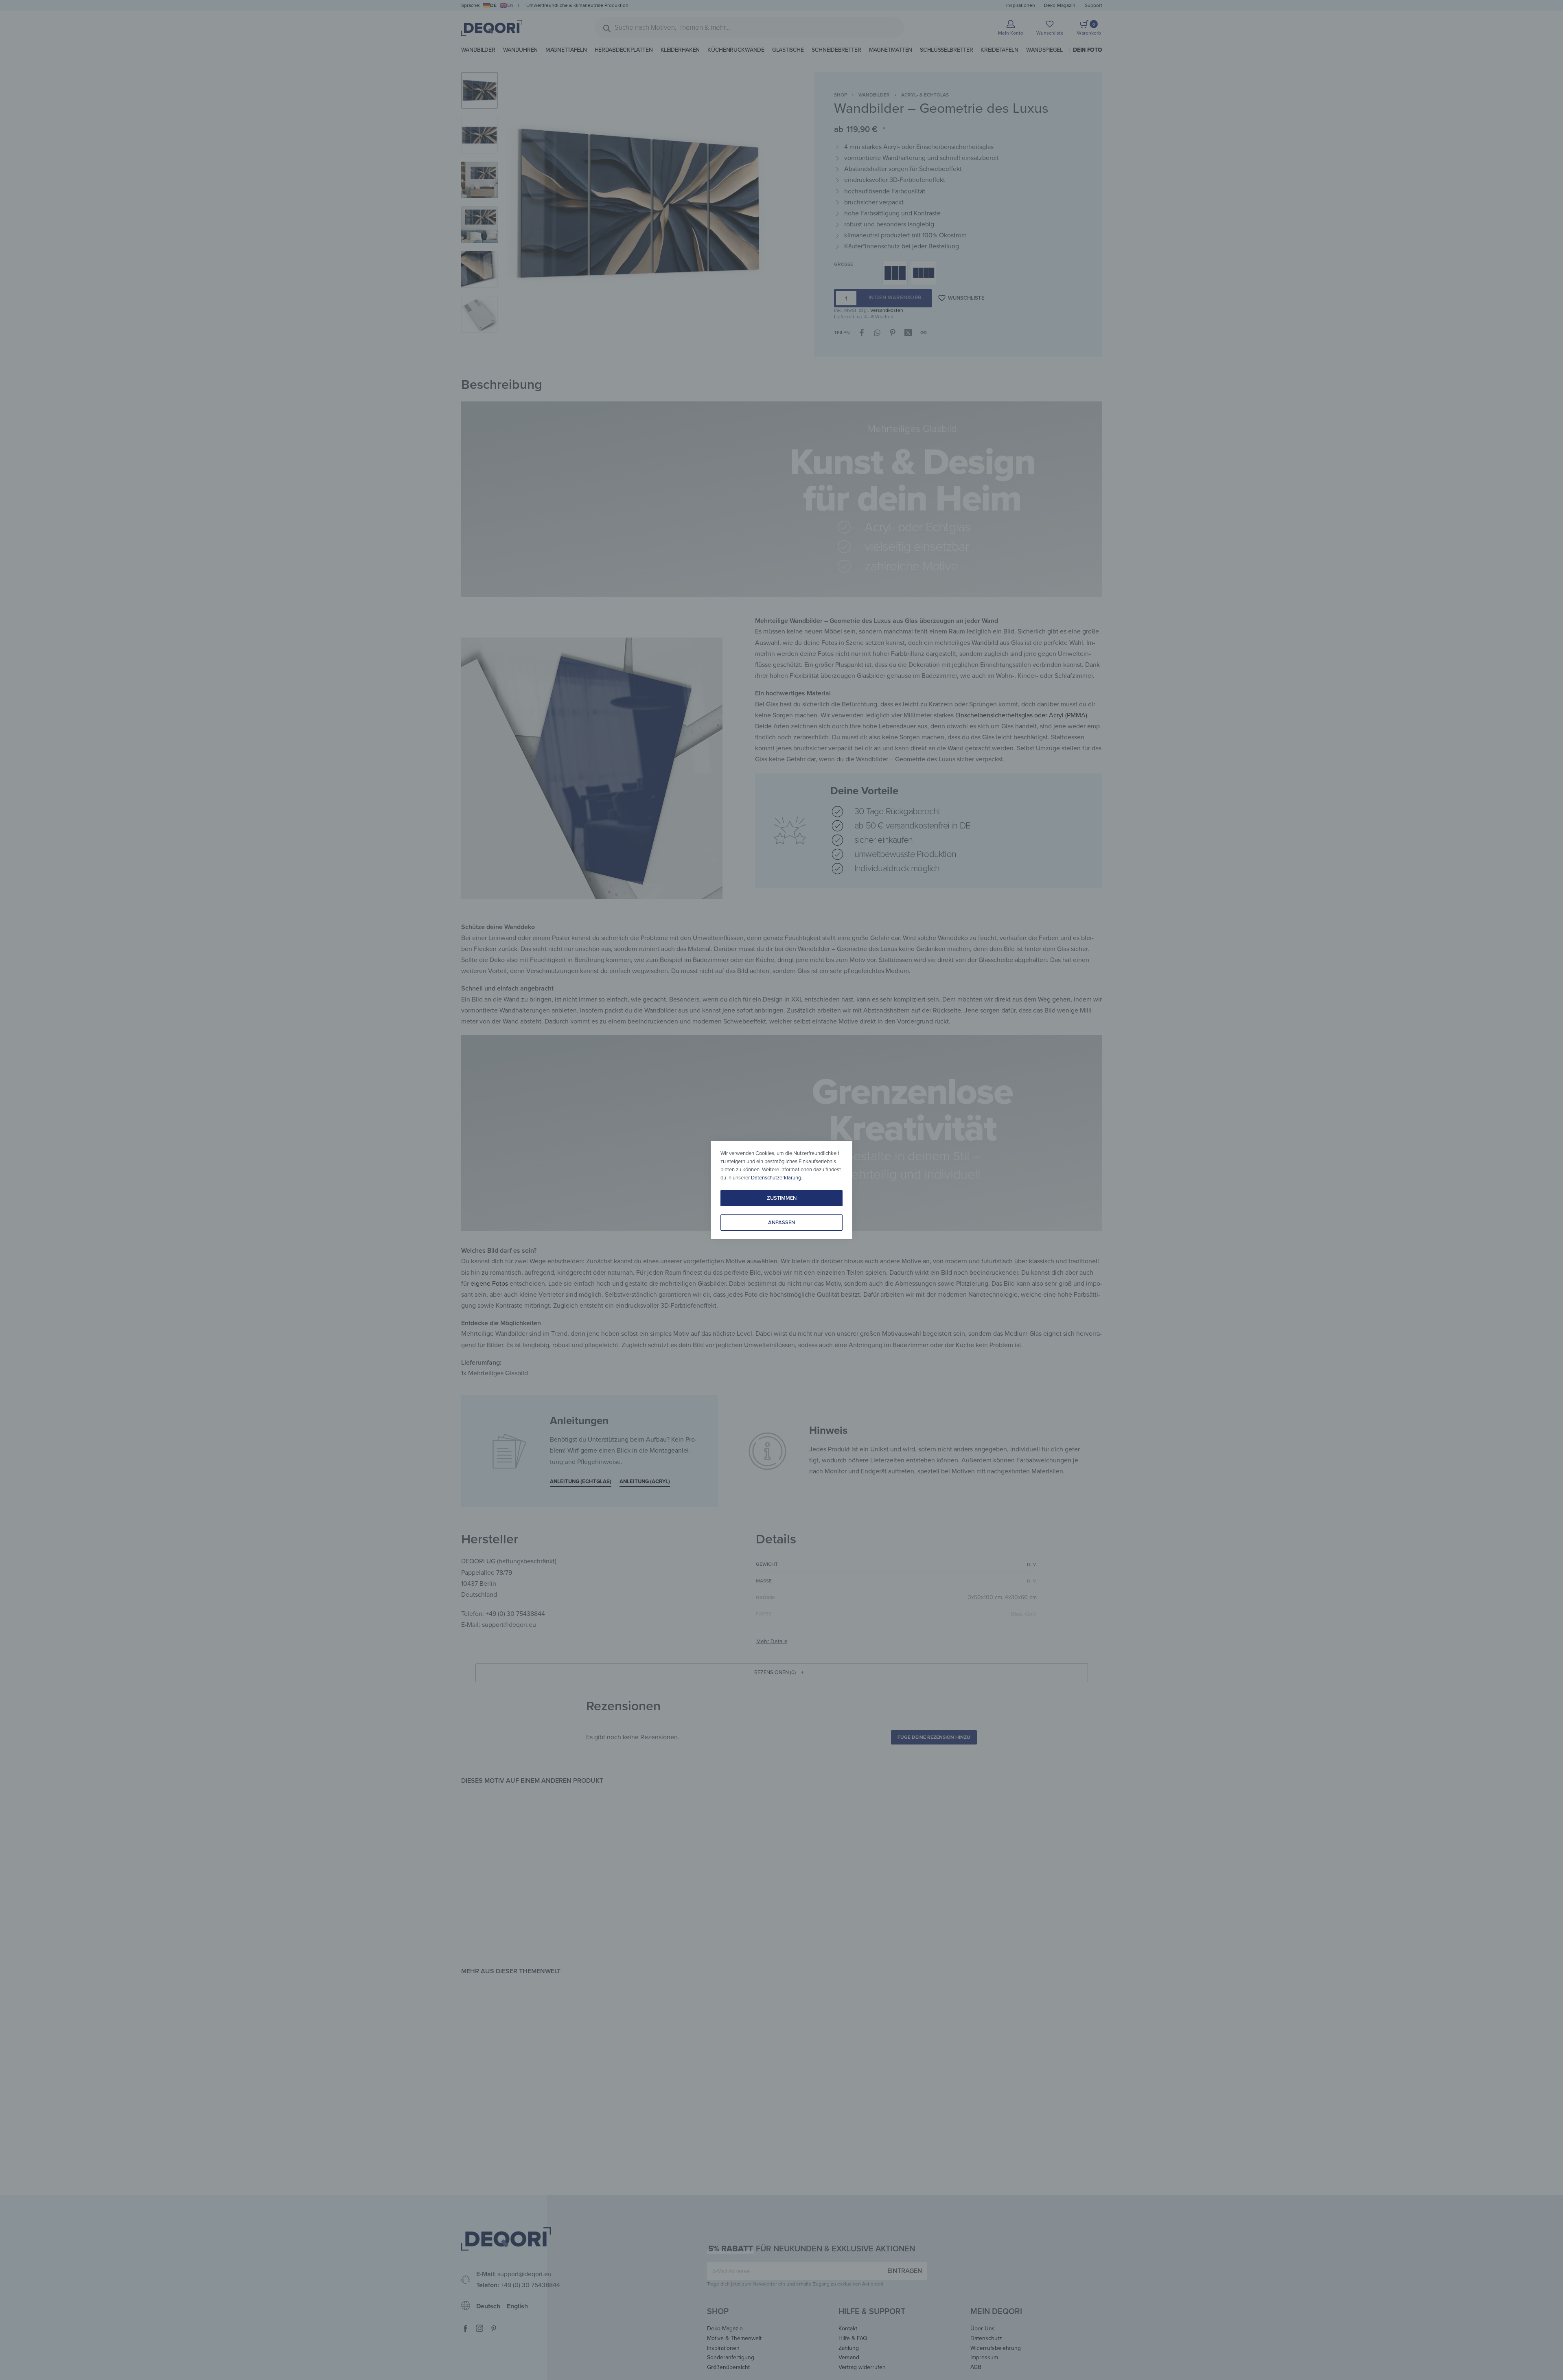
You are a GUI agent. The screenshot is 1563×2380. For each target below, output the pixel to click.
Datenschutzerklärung (776, 1178)
